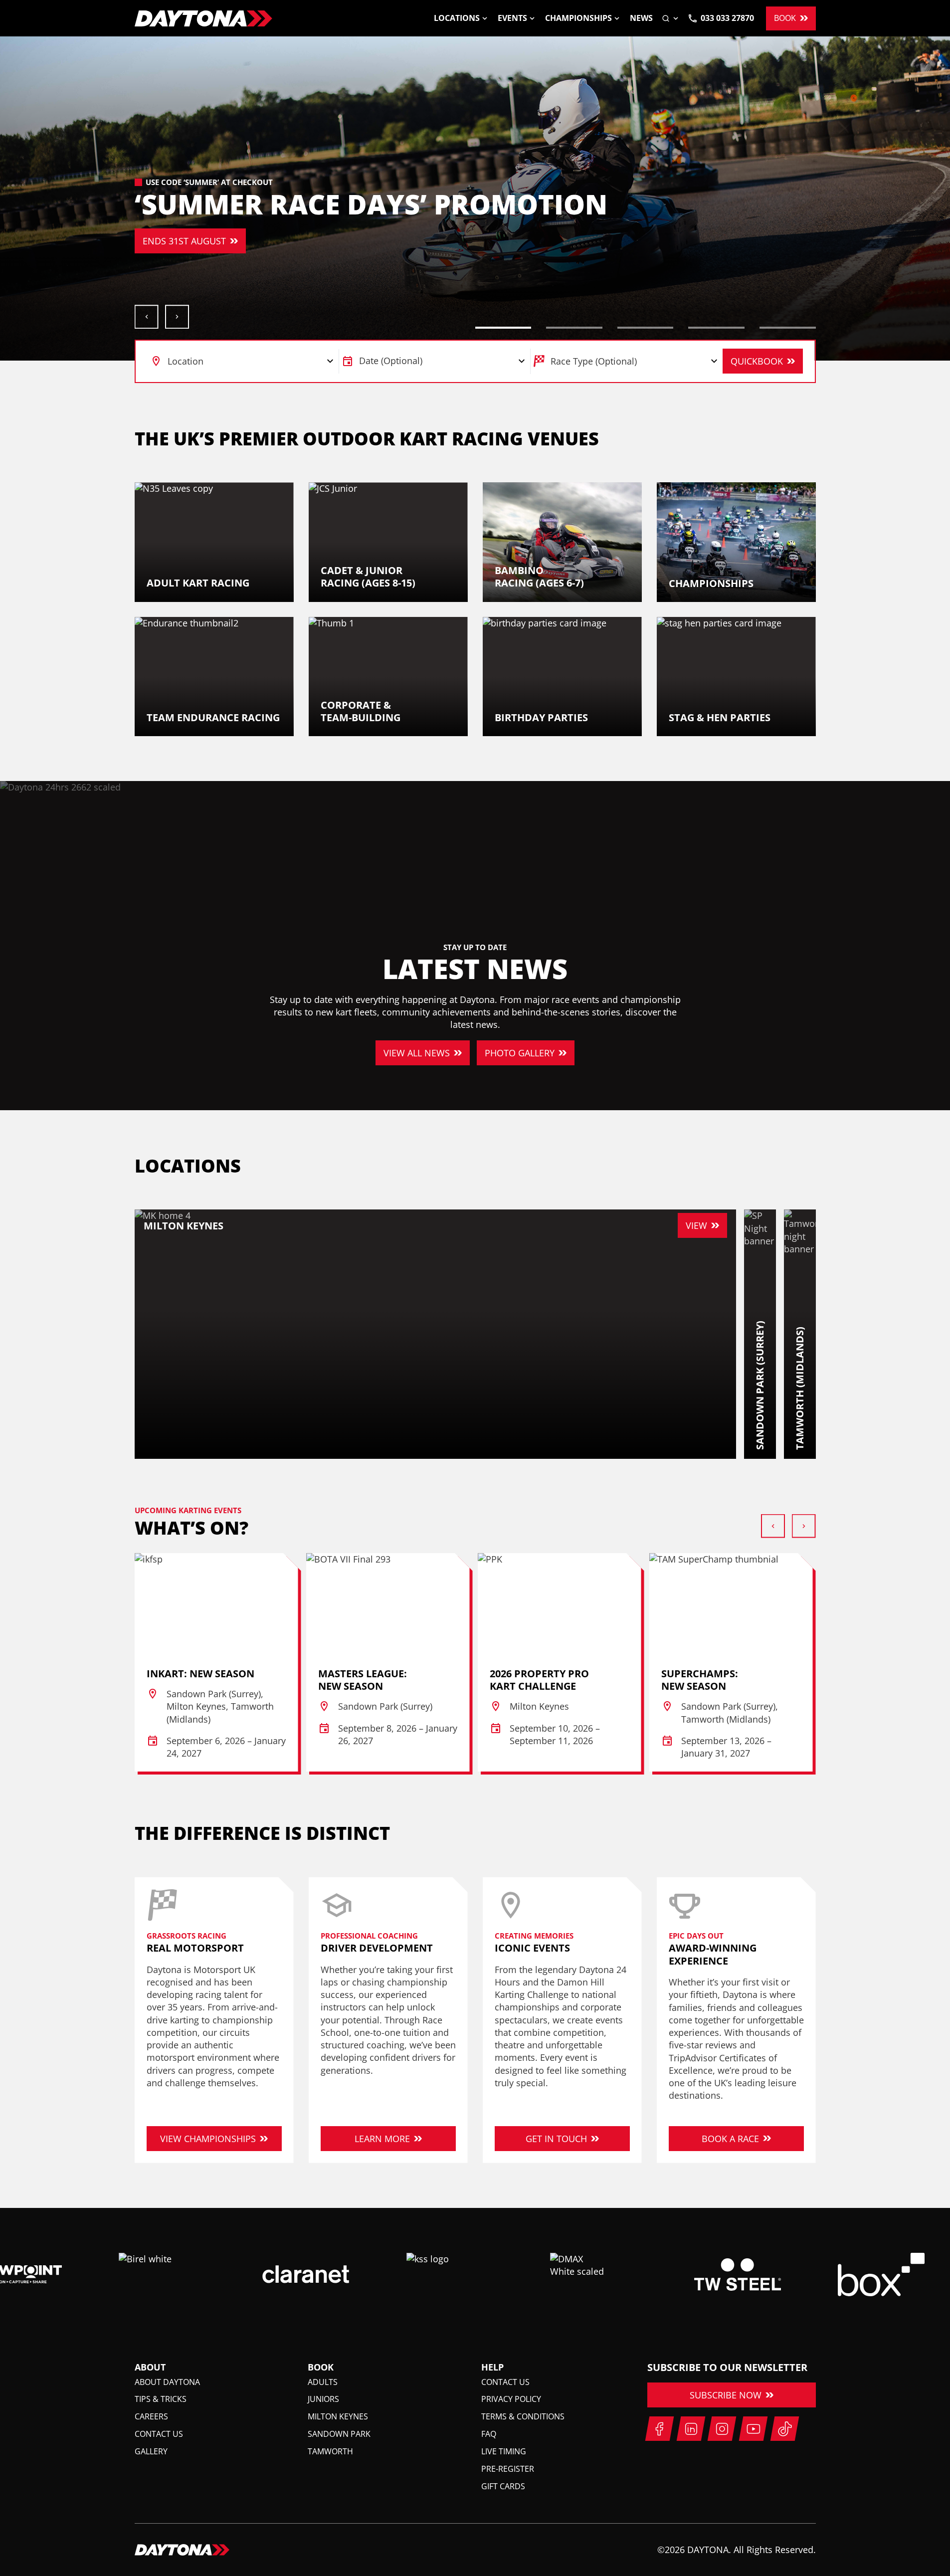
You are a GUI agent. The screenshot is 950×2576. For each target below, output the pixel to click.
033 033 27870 (727, 18)
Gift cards (503, 2486)
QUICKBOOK (757, 361)
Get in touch (556, 2139)
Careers (151, 2416)
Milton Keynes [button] (338, 2416)
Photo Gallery (520, 1053)
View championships (208, 2139)
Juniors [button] (323, 2399)
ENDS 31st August (158, 241)
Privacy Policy (511, 2399)
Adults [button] (323, 2382)
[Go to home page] (203, 18)
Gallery (151, 2451)
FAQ (489, 2434)
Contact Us (159, 2434)
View (696, 1225)
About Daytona (167, 2382)
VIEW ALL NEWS (417, 1053)
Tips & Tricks (161, 2399)
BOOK (785, 18)
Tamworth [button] (330, 2451)
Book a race (730, 2139)
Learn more (382, 2139)
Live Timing (504, 2451)
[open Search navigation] (671, 18)
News (641, 18)
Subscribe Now (726, 2395)
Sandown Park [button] (339, 2434)
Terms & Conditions (523, 2416)
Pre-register (508, 2469)
